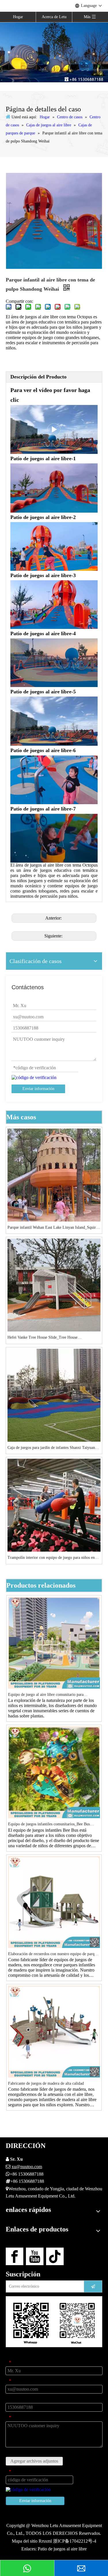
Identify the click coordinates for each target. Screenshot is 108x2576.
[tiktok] (55, 2256)
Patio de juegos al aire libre (62, 2549)
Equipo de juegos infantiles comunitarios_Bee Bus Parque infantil (49, 1825)
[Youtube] (35, 2256)
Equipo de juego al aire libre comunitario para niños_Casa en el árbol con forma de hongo (46, 1695)
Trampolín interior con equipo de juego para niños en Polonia (51, 1558)
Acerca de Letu (54, 17)
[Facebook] (15, 2256)
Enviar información (38, 1089)
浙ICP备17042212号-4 (75, 2541)
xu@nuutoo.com (27, 2167)
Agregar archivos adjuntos (34, 2461)
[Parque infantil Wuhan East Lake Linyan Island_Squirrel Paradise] (54, 1174)
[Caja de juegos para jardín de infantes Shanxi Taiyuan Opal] (54, 1395)
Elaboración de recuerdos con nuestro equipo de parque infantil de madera (53, 1954)
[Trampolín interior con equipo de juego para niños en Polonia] (54, 1505)
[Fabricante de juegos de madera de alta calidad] (54, 2031)
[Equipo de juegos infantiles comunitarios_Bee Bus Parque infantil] (54, 1772)
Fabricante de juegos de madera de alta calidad (46, 2083)
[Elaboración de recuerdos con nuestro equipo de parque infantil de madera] (54, 1901)
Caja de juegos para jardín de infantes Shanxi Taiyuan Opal (51, 1448)
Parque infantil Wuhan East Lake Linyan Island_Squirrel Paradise (54, 1228)
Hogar (18, 17)
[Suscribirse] (93, 2286)
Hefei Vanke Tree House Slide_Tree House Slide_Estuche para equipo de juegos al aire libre (47, 1338)
